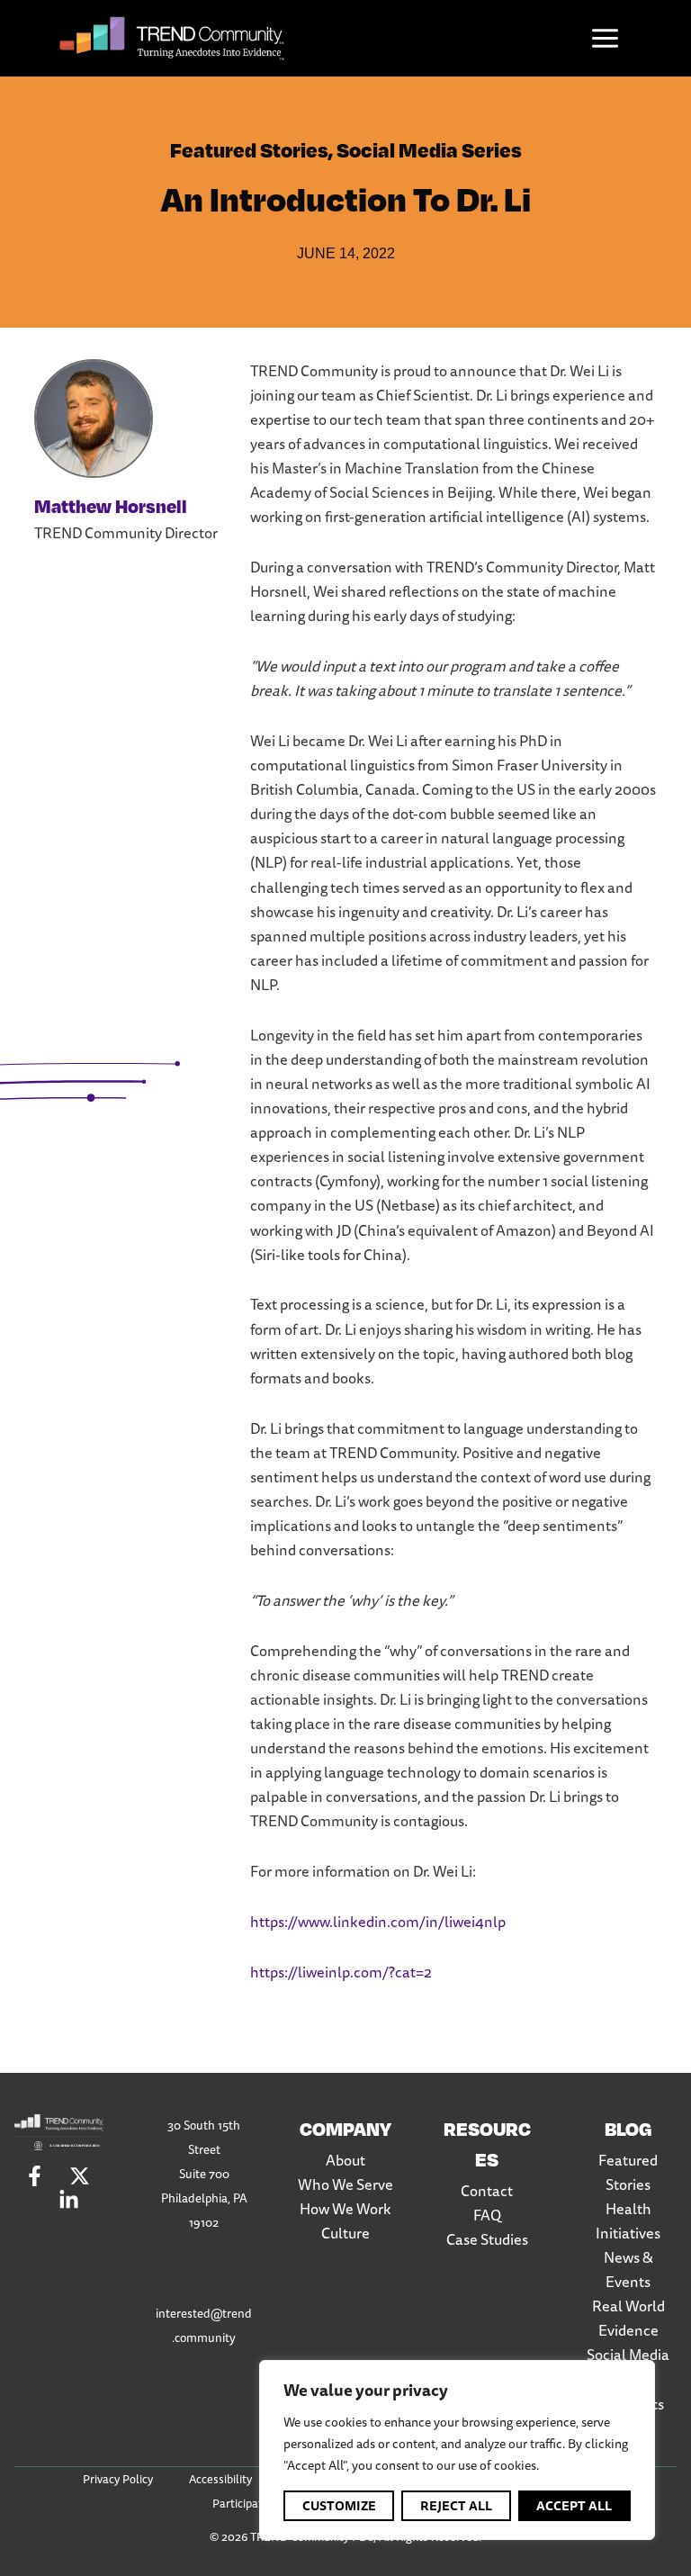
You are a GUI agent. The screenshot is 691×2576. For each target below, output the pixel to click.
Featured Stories (249, 149)
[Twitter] (80, 2176)
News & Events (628, 2270)
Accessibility (220, 2479)
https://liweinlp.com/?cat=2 (341, 1972)
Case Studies (487, 2239)
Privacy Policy (118, 2479)
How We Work (345, 2209)
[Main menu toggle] (606, 39)
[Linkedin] (69, 2200)
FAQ (487, 2215)
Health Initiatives (628, 2221)
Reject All (456, 2506)
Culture (345, 2233)
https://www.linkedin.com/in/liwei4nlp (378, 1922)
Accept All (574, 2506)
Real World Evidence (628, 2318)
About (345, 2160)
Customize (339, 2506)
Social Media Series (429, 149)
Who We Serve (345, 2184)
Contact (487, 2191)
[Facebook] (35, 2176)
